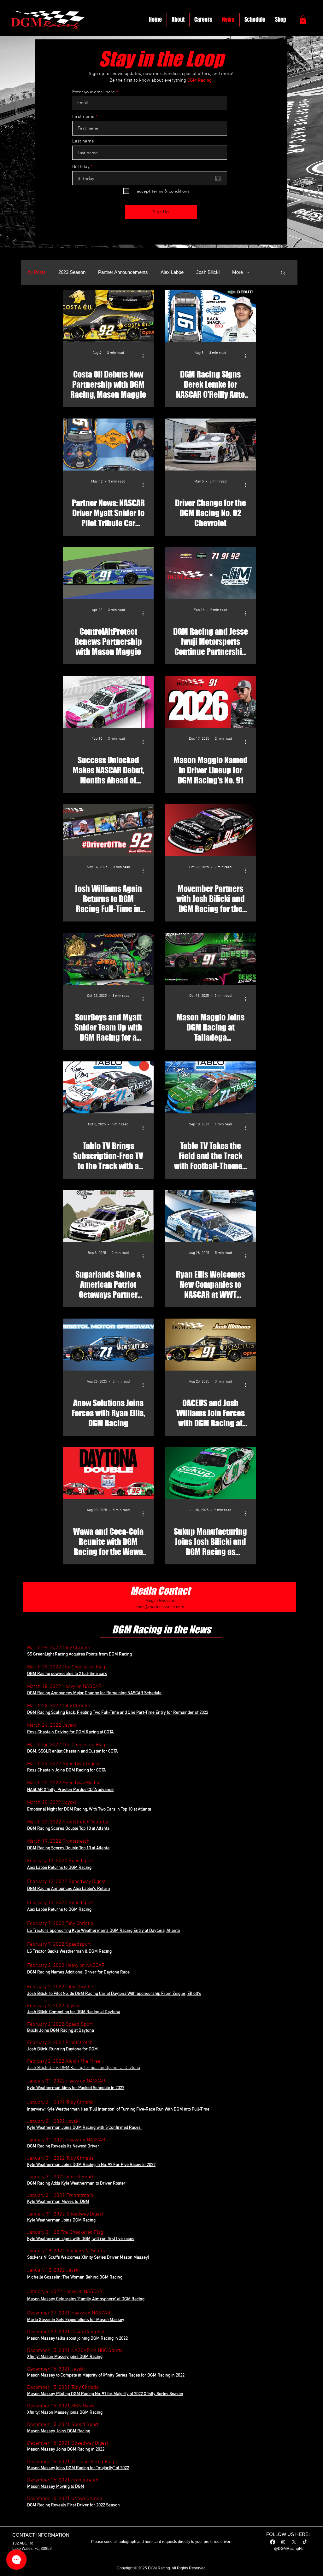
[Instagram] (283, 2542)
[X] (294, 2542)
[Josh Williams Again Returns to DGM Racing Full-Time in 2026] (108, 830)
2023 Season (72, 272)
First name (83, 117)
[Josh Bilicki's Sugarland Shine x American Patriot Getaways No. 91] (108, 1216)
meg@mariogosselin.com (160, 1607)
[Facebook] (273, 2542)
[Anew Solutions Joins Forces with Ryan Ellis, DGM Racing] (108, 1345)
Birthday (83, 167)
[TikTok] (305, 2542)
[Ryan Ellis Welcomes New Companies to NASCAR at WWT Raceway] (210, 1216)
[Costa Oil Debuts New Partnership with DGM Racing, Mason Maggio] (108, 316)
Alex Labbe (172, 272)
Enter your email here (94, 92)
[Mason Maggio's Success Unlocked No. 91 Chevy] (108, 702)
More (238, 272)
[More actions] (145, 356)
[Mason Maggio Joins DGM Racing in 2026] (210, 702)
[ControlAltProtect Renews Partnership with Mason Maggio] (108, 573)
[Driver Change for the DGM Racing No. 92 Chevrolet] (210, 445)
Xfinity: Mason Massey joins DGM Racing (65, 2413)
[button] (303, 20)
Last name (83, 141)
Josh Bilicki (208, 272)
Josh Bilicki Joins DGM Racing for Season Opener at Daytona (84, 2068)
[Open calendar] (218, 178)
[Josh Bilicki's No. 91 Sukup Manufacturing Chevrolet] (210, 1473)
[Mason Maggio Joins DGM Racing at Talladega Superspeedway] (210, 959)
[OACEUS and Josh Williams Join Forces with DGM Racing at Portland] (210, 1345)
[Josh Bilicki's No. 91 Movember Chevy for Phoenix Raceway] (210, 830)
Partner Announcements (123, 272)
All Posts (37, 272)
